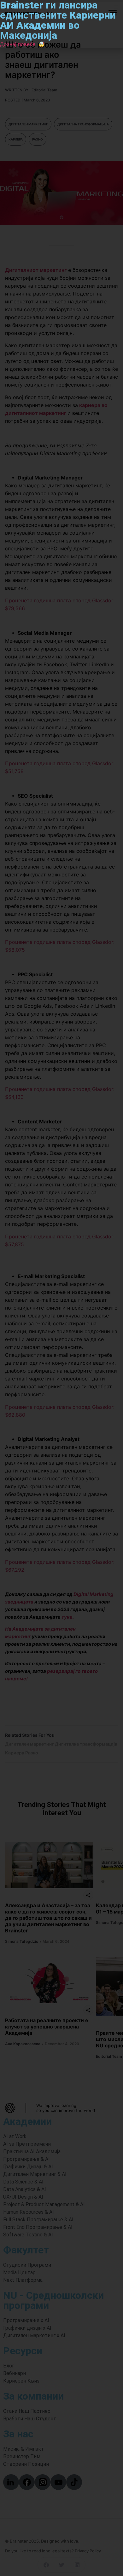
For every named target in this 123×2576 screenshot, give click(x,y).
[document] (61, 1288)
